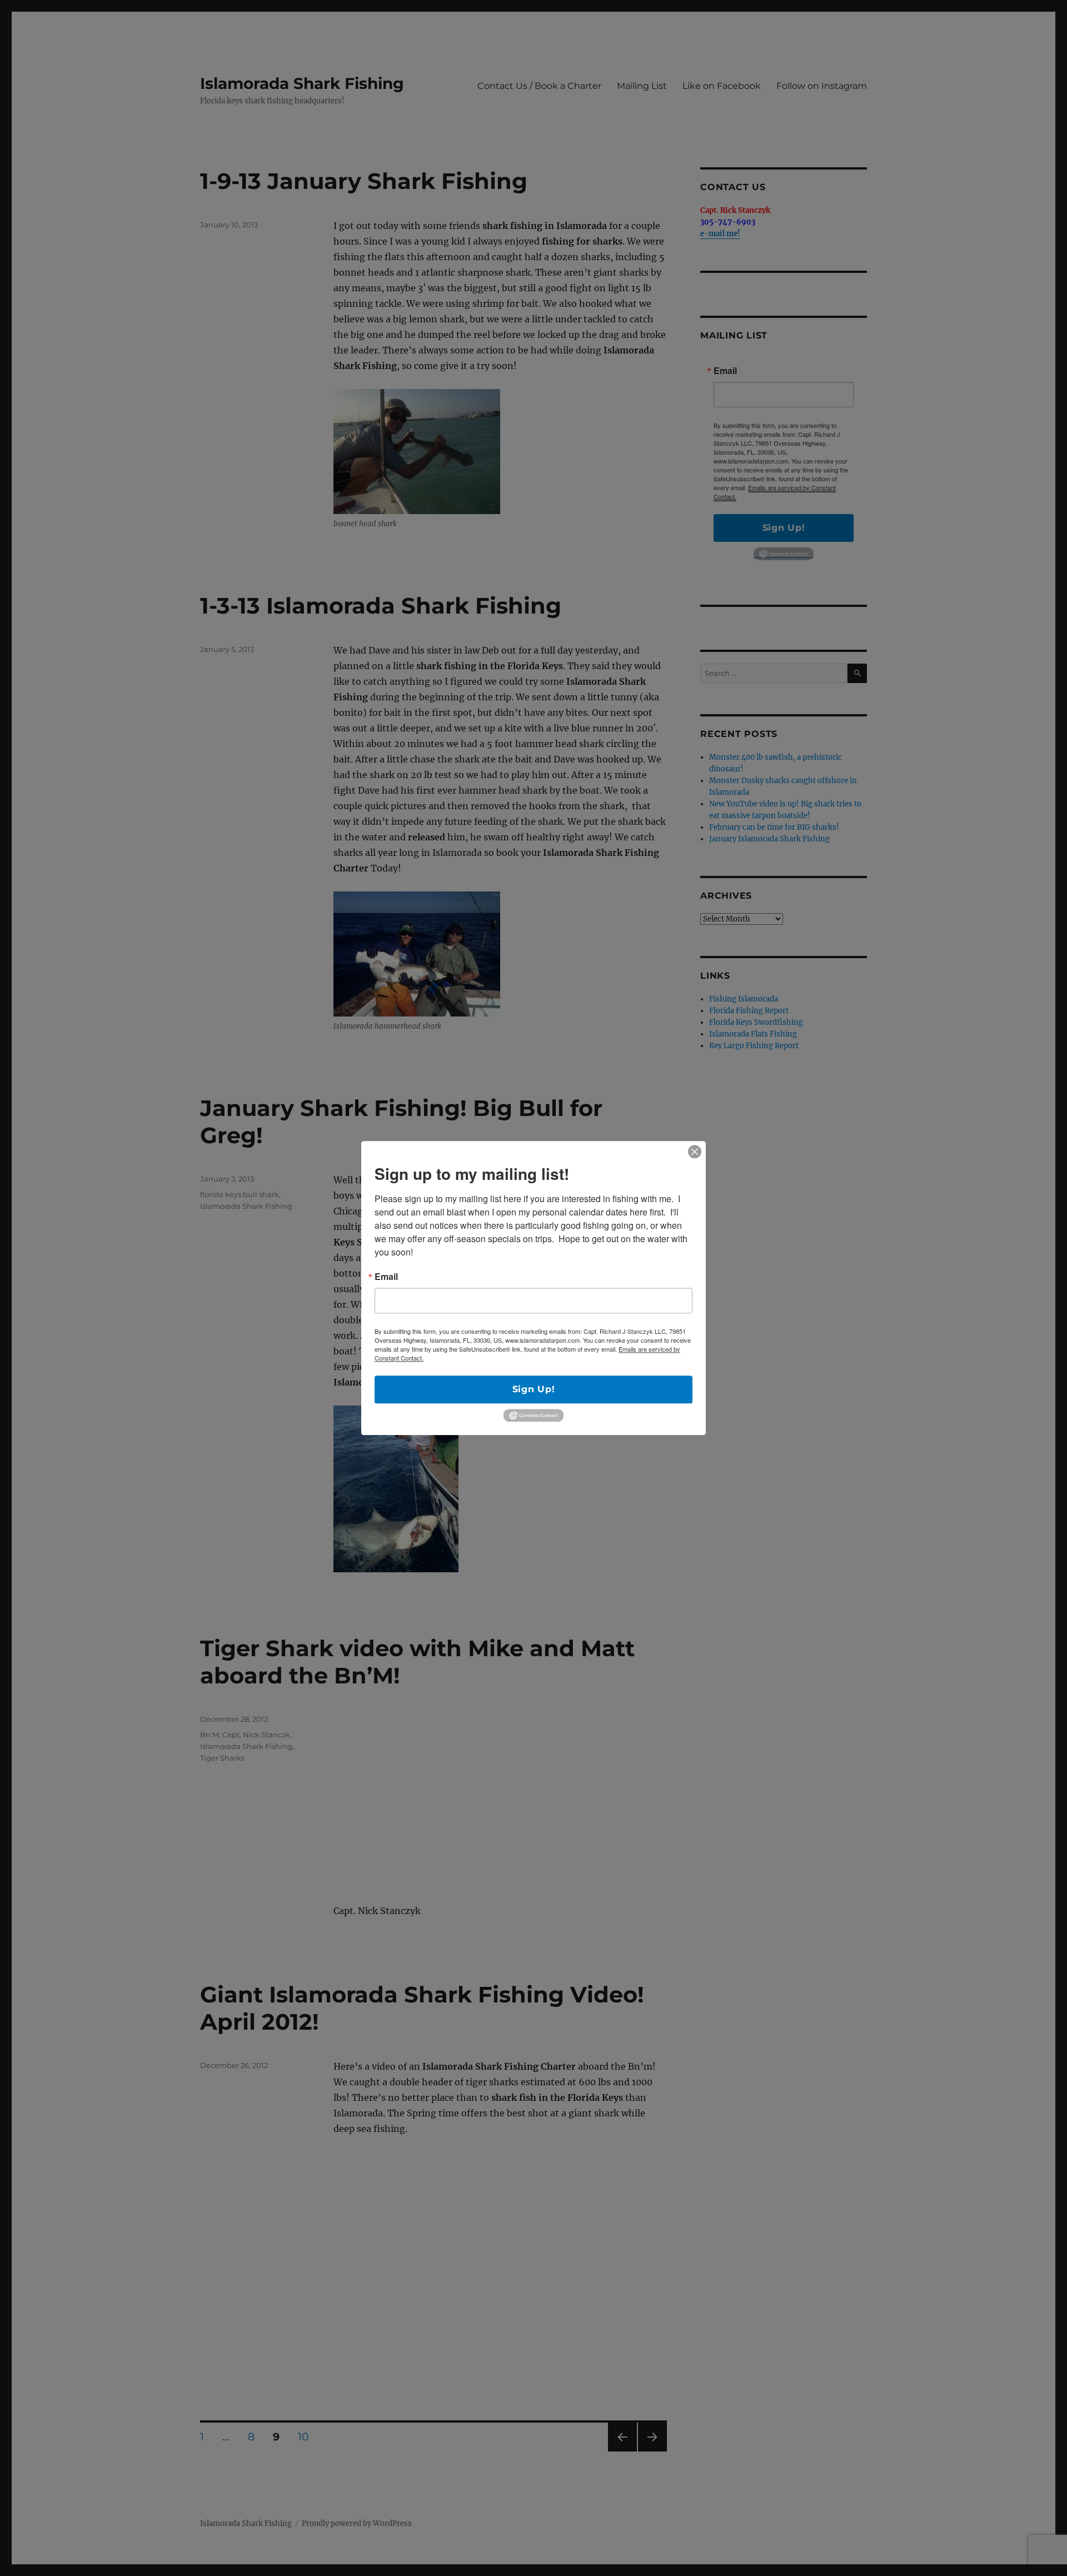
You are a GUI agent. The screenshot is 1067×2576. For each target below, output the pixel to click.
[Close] (695, 1152)
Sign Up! (534, 1389)
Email (386, 1277)
